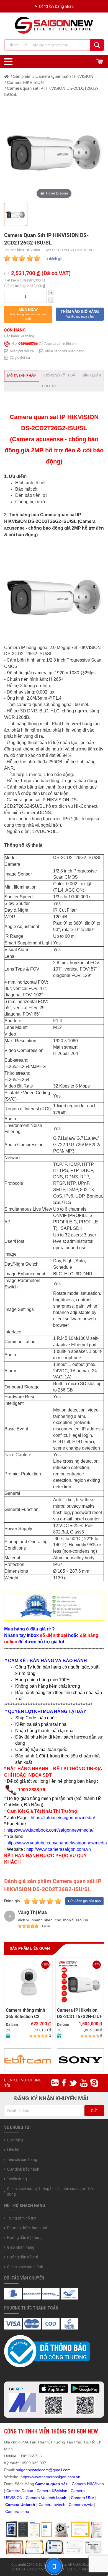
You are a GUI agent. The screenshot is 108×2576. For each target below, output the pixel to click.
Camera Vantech (40, 2498)
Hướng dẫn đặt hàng (25, 2238)
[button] (28, 314)
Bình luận (92, 375)
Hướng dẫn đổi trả (23, 2257)
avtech (60, 2505)
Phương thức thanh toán (28, 2228)
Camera (46, 2505)
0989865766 (28, 344)
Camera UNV (83, 2498)
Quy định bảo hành (23, 2169)
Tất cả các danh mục (19, 45)
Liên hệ (13, 2150)
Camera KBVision (52, 2491)
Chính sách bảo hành (25, 2267)
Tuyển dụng (17, 2179)
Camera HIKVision (88, 2484)
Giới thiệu (15, 2140)
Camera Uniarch (20, 2505)
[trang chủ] (7, 76)
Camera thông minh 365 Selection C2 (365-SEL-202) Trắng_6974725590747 (28, 2013)
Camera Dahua (20, 2491)
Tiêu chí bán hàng (22, 2159)
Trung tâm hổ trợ (21, 2218)
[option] (54, 150)
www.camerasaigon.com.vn (56, 2477)
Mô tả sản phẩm (22, 376)
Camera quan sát (51, 2484)
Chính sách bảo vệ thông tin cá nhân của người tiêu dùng (51, 2191)
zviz (89, 2505)
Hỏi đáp (49, 386)
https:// (26, 2477)
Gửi (94, 2111)
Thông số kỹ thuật (60, 375)
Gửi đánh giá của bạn (84, 1901)
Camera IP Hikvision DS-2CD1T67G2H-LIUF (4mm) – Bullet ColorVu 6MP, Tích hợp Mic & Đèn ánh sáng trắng (80, 2013)
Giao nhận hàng (21, 2247)
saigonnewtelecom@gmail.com (43, 2470)
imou (25, 2512)
